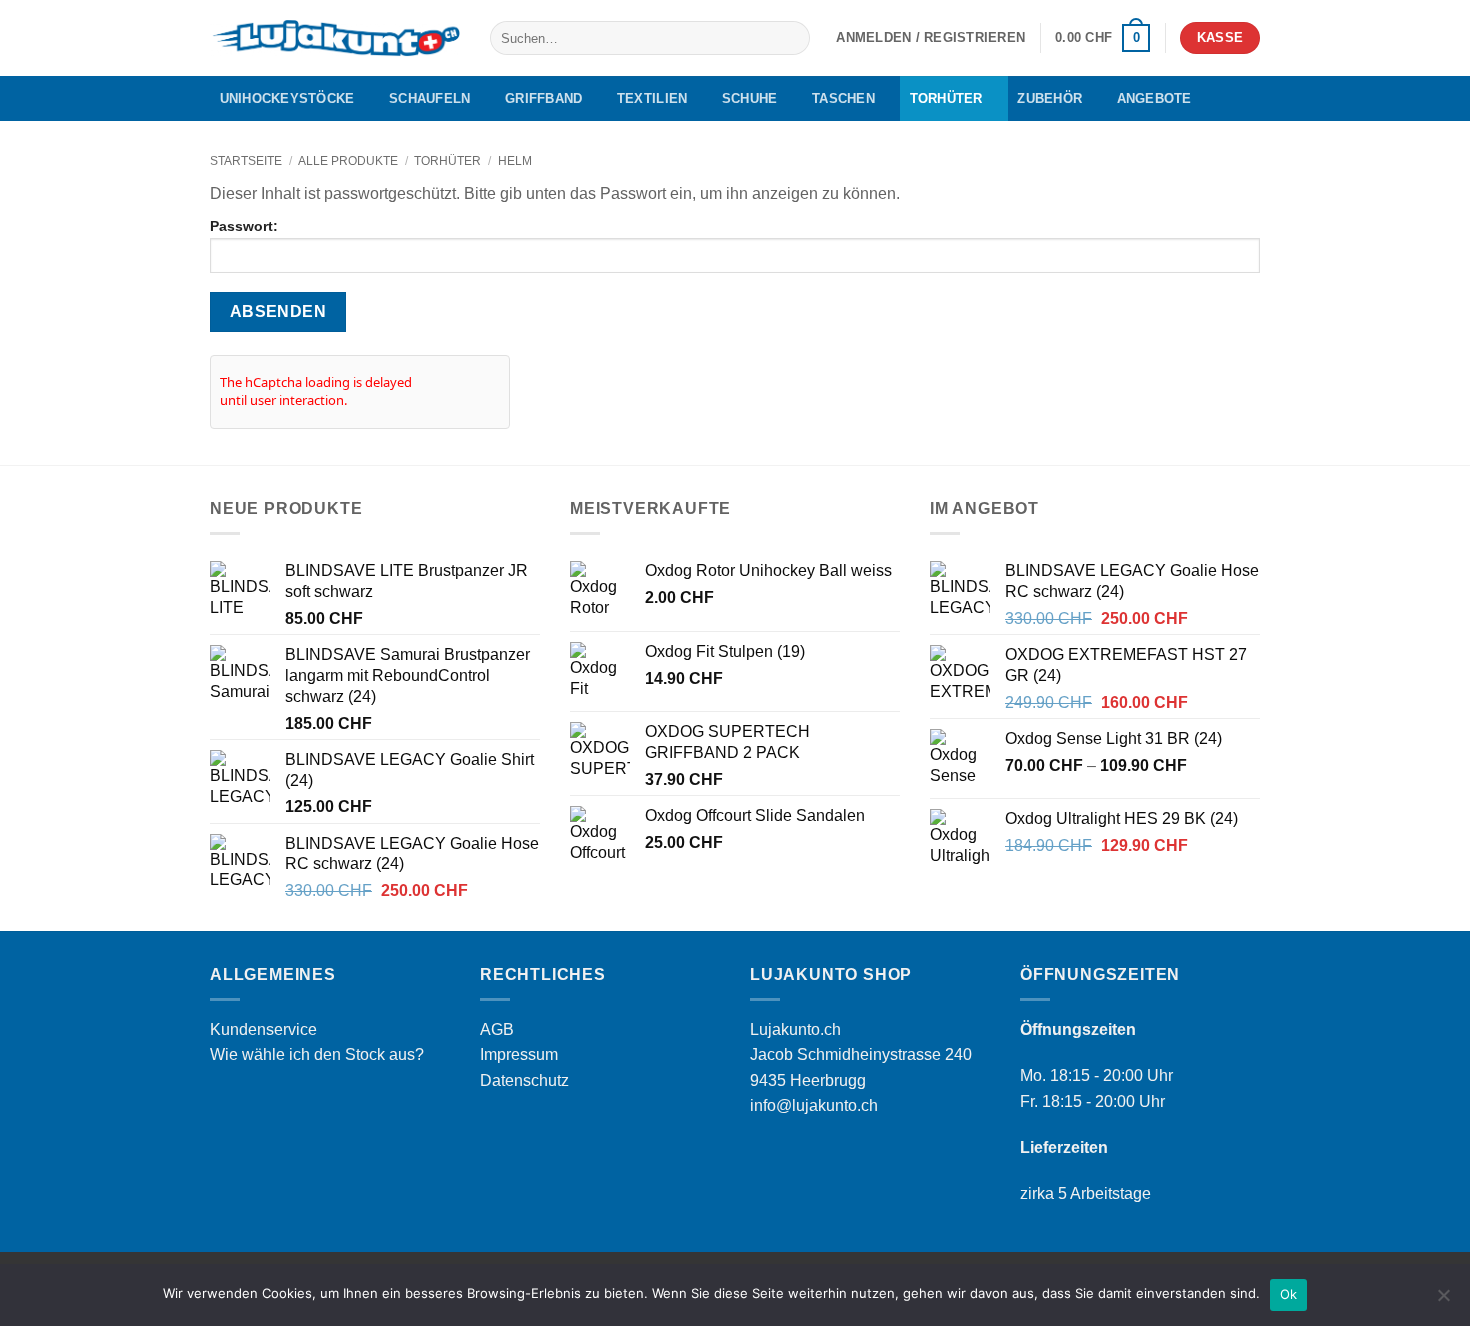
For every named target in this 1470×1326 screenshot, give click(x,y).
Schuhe (750, 98)
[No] (1443, 1301)
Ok (1289, 1294)
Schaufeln (429, 98)
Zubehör (1049, 98)
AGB (497, 1029)
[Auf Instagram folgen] (1221, 98)
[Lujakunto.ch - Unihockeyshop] (335, 38)
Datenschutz (524, 1080)
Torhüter (946, 98)
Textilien (652, 98)
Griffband (543, 98)
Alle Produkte (348, 161)
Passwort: (244, 226)
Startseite (246, 161)
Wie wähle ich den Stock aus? (317, 1054)
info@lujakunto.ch (814, 1105)
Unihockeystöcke (287, 98)
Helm (515, 161)
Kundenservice (263, 1029)
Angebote (1154, 98)
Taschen (843, 98)
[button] (930, 38)
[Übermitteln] (791, 38)
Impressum (519, 1054)
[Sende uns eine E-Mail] (1247, 98)
